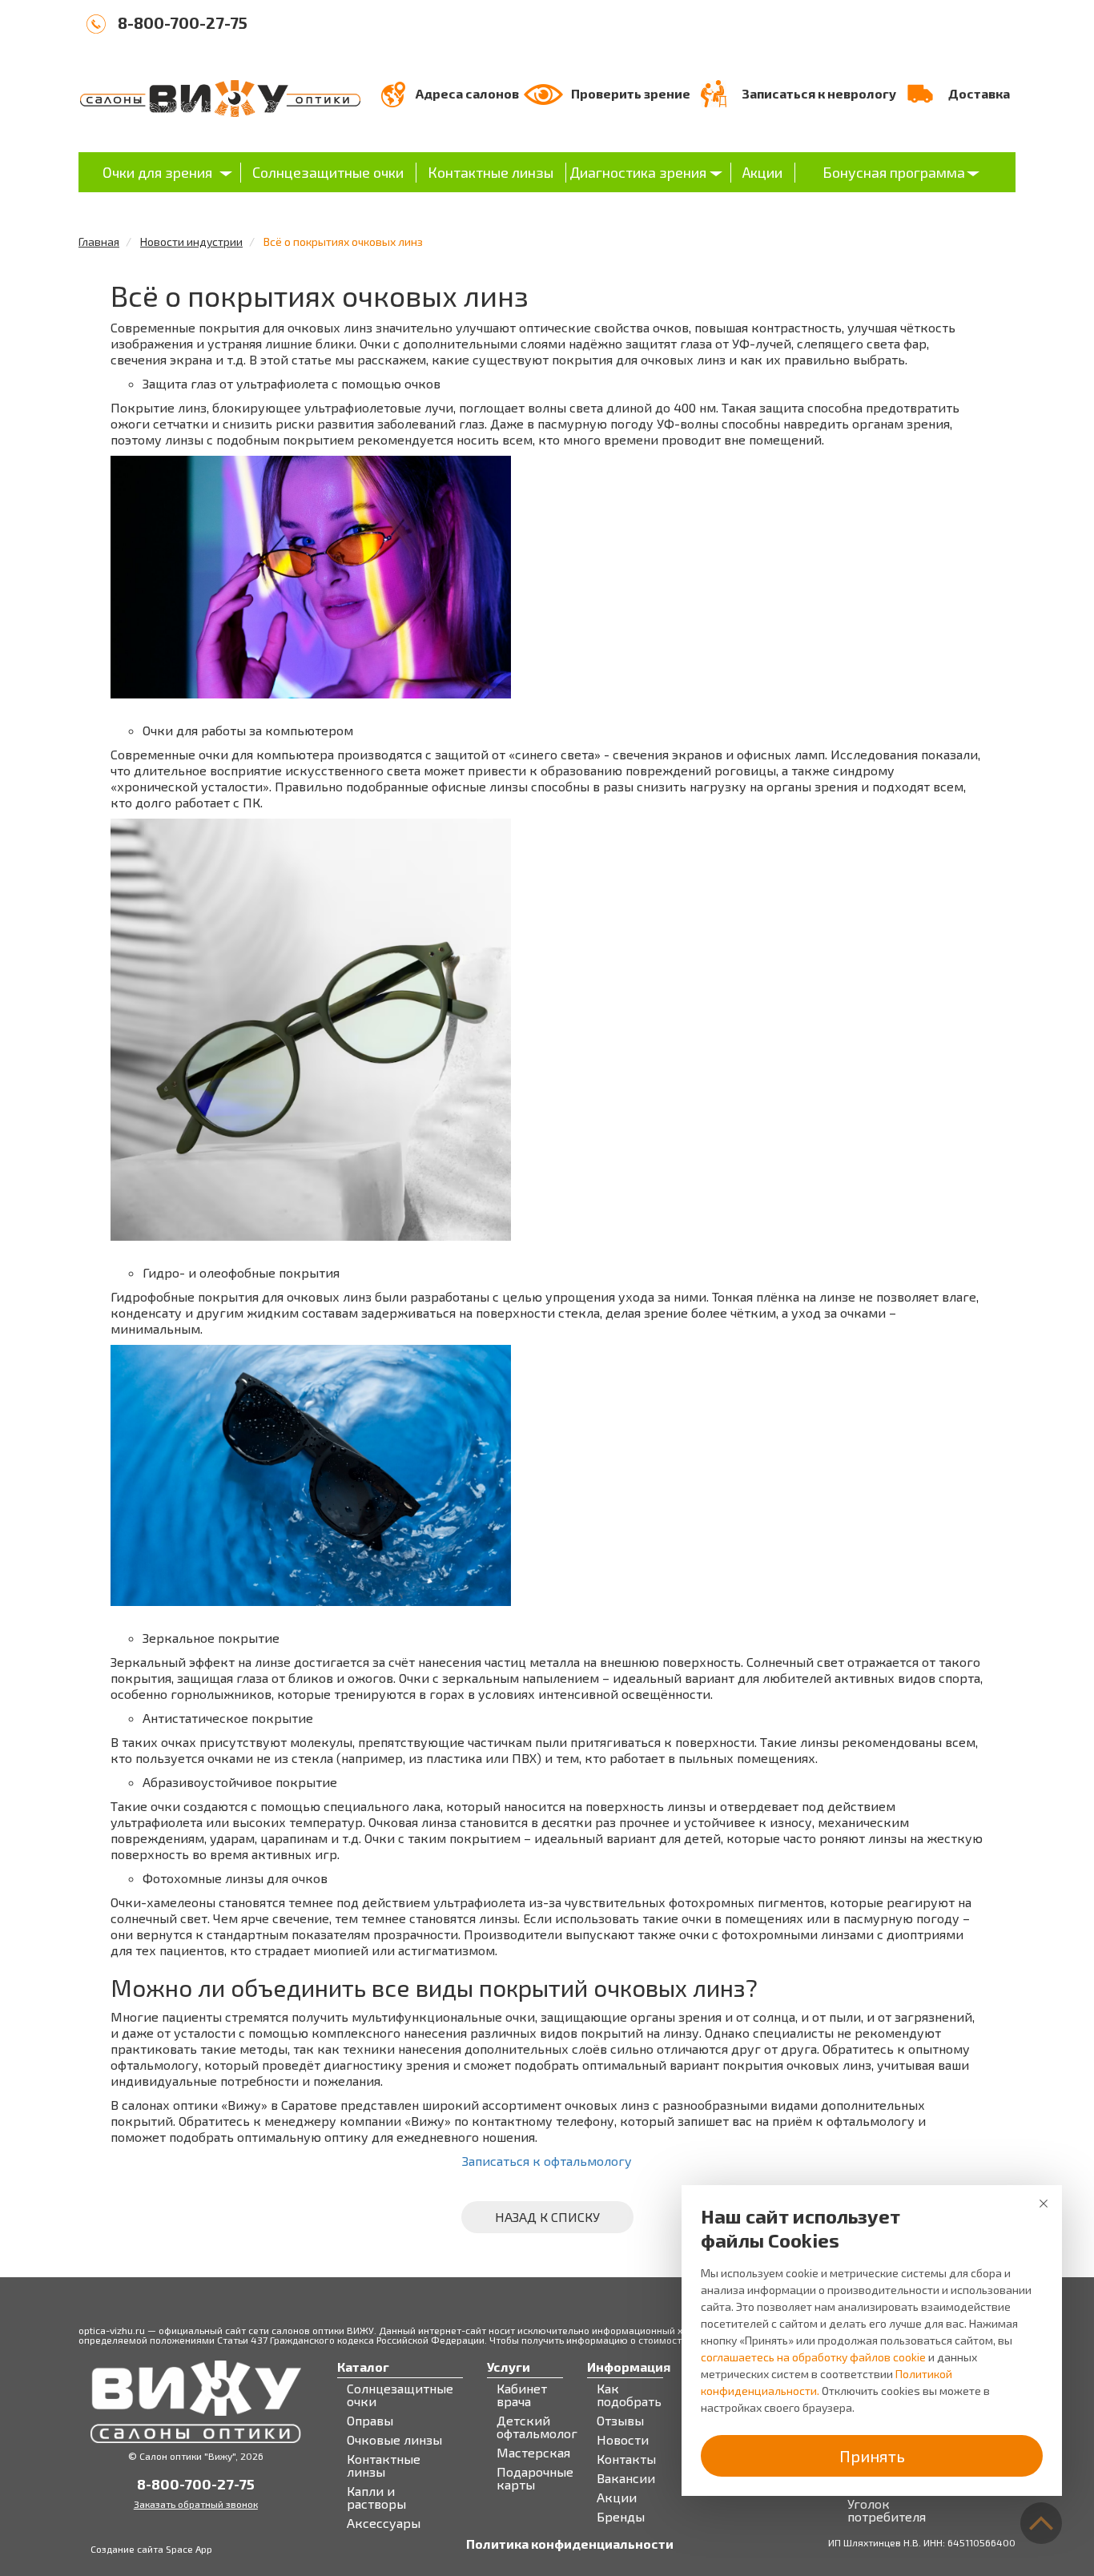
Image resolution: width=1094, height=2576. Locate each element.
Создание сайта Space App (151, 2549)
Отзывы (620, 2421)
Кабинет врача (522, 2395)
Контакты (626, 2459)
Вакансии (626, 2478)
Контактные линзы (491, 172)
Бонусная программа (894, 172)
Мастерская (533, 2453)
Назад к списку (547, 2217)
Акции (762, 172)
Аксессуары (384, 2523)
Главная (99, 241)
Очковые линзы (394, 2440)
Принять (872, 2456)
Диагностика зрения (638, 172)
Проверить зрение (631, 93)
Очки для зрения (157, 172)
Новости (623, 2440)
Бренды (621, 2517)
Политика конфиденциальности (570, 2544)
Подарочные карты (535, 2478)
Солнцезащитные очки (328, 172)
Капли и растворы (376, 2498)
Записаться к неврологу (819, 93)
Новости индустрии (191, 241)
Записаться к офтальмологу (547, 2161)
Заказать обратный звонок (196, 2504)
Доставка (979, 93)
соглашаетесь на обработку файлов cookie (813, 2357)
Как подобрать (629, 2395)
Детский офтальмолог (537, 2427)
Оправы (370, 2421)
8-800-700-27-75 (183, 22)
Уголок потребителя (887, 2510)
